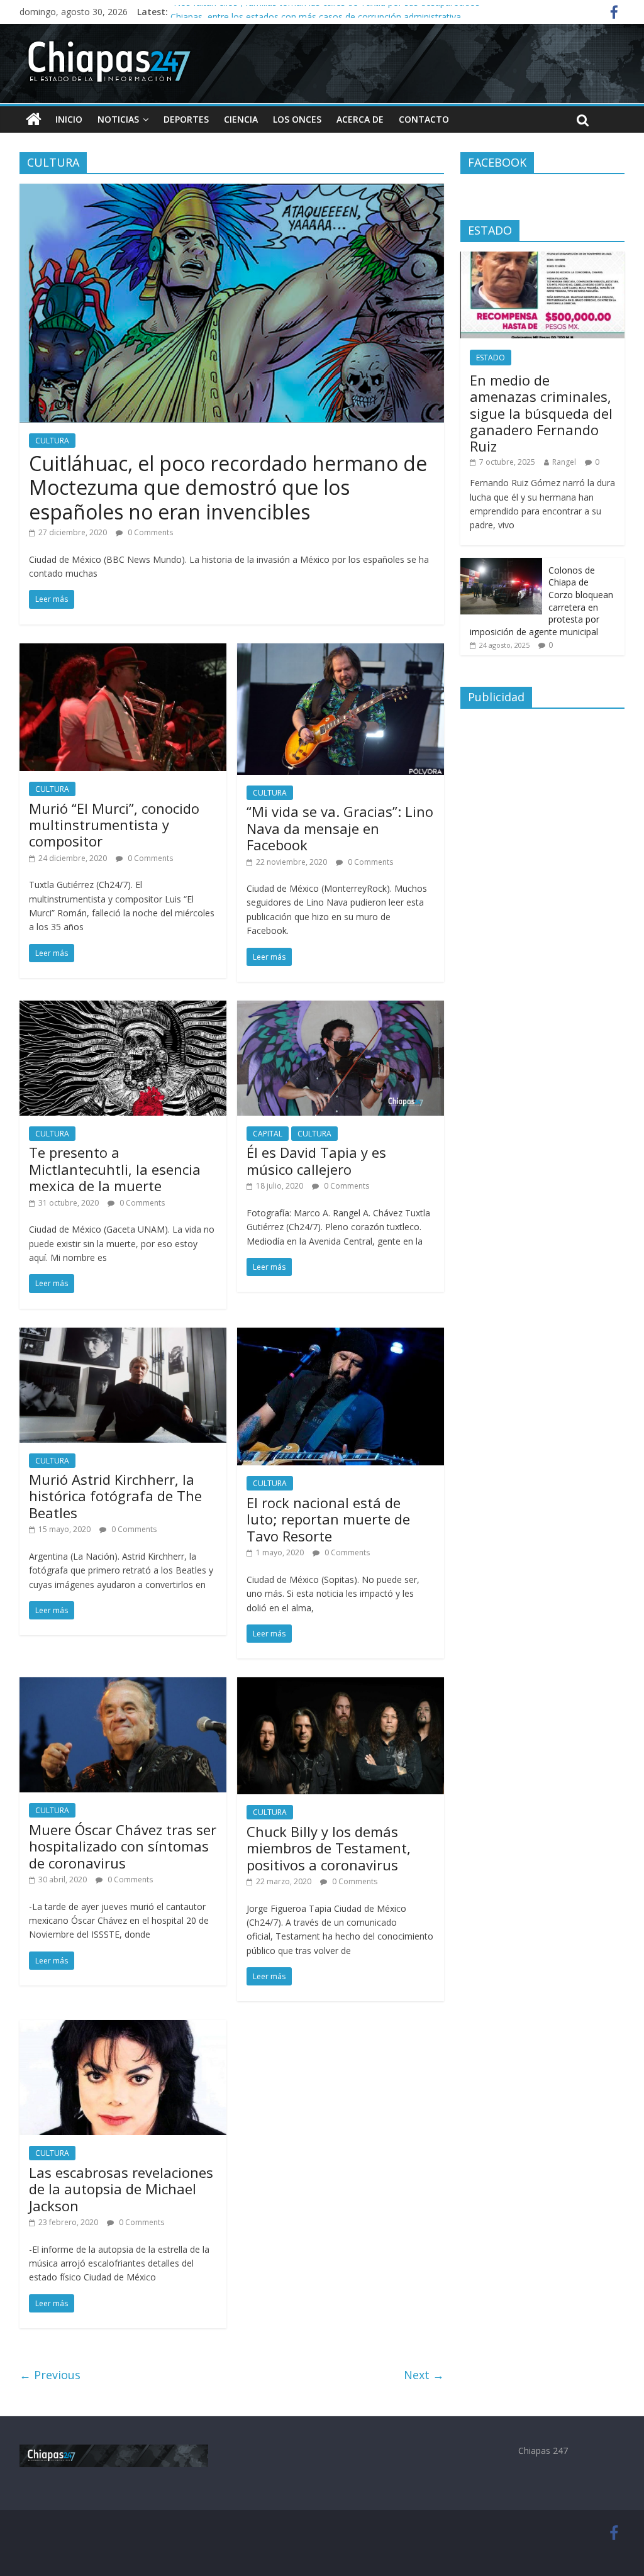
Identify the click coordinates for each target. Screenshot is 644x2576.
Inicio (69, 119)
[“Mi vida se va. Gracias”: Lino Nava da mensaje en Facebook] (341, 651)
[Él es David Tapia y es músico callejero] (341, 1008)
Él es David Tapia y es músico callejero (316, 1160)
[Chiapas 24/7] (34, 119)
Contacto (424, 119)
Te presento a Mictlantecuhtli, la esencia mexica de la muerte (115, 1169)
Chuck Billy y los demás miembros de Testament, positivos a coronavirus (329, 1848)
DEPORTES (186, 119)
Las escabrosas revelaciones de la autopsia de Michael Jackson (121, 2189)
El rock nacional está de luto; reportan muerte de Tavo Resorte (328, 1519)
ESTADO (491, 358)
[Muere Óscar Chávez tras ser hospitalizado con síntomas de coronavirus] (123, 1685)
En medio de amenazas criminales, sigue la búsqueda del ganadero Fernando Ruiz (541, 413)
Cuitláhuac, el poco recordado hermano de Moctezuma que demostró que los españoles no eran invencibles (228, 487)
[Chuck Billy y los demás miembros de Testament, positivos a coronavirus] (341, 1685)
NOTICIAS (118, 119)
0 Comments (149, 532)
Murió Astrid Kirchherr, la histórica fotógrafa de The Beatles (115, 1496)
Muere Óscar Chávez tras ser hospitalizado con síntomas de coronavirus (123, 1846)
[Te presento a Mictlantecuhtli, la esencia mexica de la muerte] (123, 1008)
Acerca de (360, 119)
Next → (424, 2375)
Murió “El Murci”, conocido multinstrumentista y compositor (114, 825)
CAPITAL (268, 1134)
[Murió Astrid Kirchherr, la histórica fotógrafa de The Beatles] (123, 1335)
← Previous (50, 2375)
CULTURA (52, 441)
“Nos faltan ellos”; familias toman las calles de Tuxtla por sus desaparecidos (325, 12)
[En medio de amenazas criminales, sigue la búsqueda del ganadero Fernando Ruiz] (543, 258)
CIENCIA (241, 119)
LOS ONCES (297, 119)
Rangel (564, 462)
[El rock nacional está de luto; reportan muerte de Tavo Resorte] (341, 1335)
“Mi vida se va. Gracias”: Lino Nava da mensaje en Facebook (340, 828)
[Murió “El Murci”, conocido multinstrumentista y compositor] (123, 651)
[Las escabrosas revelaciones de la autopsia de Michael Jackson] (123, 2028)
